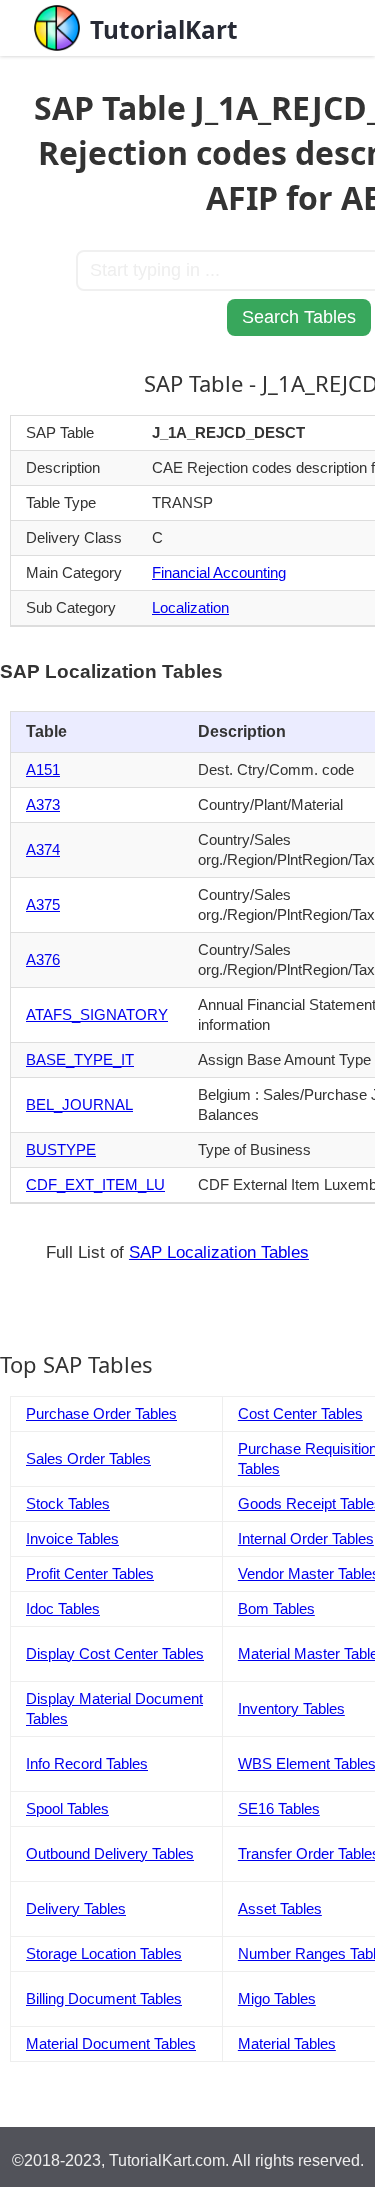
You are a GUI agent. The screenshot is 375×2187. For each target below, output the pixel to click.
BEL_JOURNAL (79, 1104)
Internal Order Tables (306, 1538)
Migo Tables (277, 1998)
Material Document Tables (111, 2043)
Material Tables (287, 2043)
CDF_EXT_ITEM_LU (95, 1184)
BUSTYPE (61, 1149)
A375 (43, 904)
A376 (43, 959)
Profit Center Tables (90, 1573)
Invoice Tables (72, 1538)
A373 (43, 804)
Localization (190, 607)
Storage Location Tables (104, 1953)
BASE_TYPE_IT (80, 1059)
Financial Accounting (219, 572)
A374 (43, 849)
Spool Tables (67, 1808)
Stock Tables (68, 1503)
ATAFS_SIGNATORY (97, 1014)
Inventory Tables (291, 1708)
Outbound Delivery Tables (110, 1853)
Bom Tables (276, 1608)
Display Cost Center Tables (115, 1653)
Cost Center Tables (300, 1413)
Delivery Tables (76, 1908)
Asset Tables (280, 1908)
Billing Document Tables (104, 1998)
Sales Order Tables (88, 1458)
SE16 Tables (279, 1808)
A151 (43, 769)
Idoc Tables (63, 1608)
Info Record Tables (87, 1763)
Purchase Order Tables (101, 1413)
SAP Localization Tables (219, 1252)
